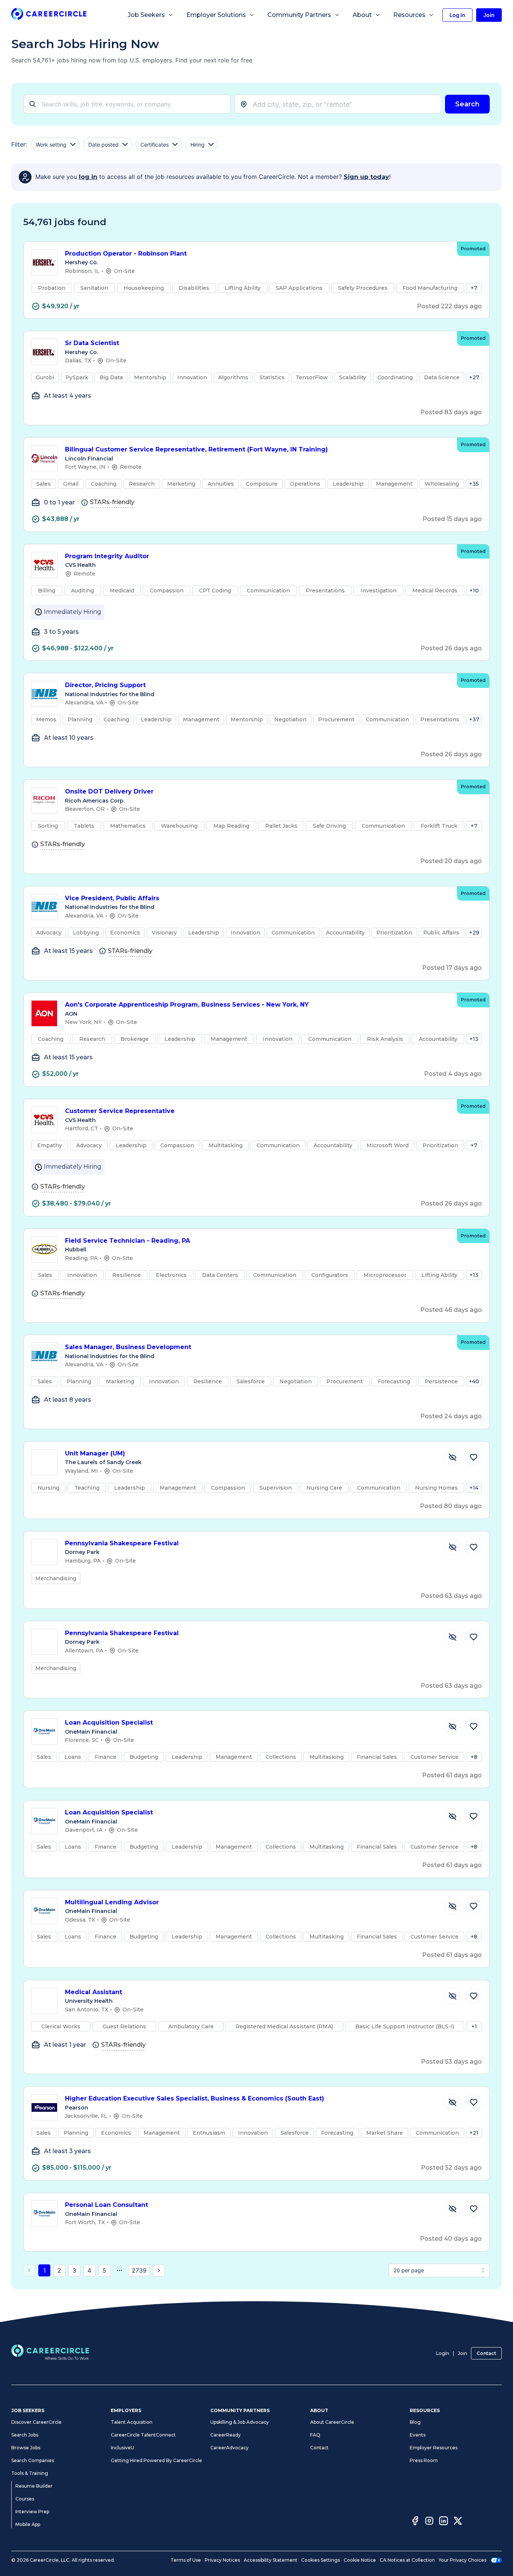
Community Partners (299, 15)
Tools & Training (30, 2473)
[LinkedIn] (444, 2522)
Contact (486, 2353)
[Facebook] (415, 2522)
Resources (409, 15)
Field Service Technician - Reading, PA (127, 1241)
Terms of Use (186, 2560)
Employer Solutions (216, 15)
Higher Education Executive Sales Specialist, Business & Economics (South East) (195, 2098)
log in (88, 177)
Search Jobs (25, 2435)
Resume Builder (34, 2486)
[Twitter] (458, 2522)
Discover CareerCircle (36, 2422)
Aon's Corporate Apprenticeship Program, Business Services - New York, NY (187, 1005)
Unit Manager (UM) (95, 1453)
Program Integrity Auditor (107, 556)
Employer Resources (434, 2448)
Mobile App (28, 2524)
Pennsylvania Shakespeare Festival (122, 1543)
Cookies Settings (321, 2560)
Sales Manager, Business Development (128, 1347)
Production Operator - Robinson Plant (126, 254)
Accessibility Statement (271, 2560)
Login (443, 2353)
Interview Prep (32, 2512)
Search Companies (33, 2460)
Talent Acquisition (132, 2422)
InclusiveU (122, 2448)
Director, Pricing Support (105, 685)
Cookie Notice (360, 2560)
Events (418, 2435)
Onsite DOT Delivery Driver (109, 791)
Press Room (424, 2460)
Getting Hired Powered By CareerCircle (156, 2460)
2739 (139, 2270)
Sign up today (366, 177)
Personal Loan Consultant (106, 2205)
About (362, 15)
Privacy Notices (222, 2560)
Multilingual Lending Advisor (112, 1902)
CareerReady (226, 2435)
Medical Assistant (94, 1992)
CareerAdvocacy (229, 2448)
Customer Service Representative (120, 1111)
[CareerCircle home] (49, 15)
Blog (415, 2422)
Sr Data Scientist (92, 343)
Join (462, 2353)
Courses (25, 2499)
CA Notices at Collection (407, 2560)
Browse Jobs (26, 2448)
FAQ (315, 2435)
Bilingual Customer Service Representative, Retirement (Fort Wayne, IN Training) (196, 449)
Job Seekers (146, 15)
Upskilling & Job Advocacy (240, 2422)
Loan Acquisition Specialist (109, 1723)
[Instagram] (429, 2522)
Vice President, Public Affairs (112, 898)
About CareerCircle (332, 2422)
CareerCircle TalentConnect (143, 2435)
